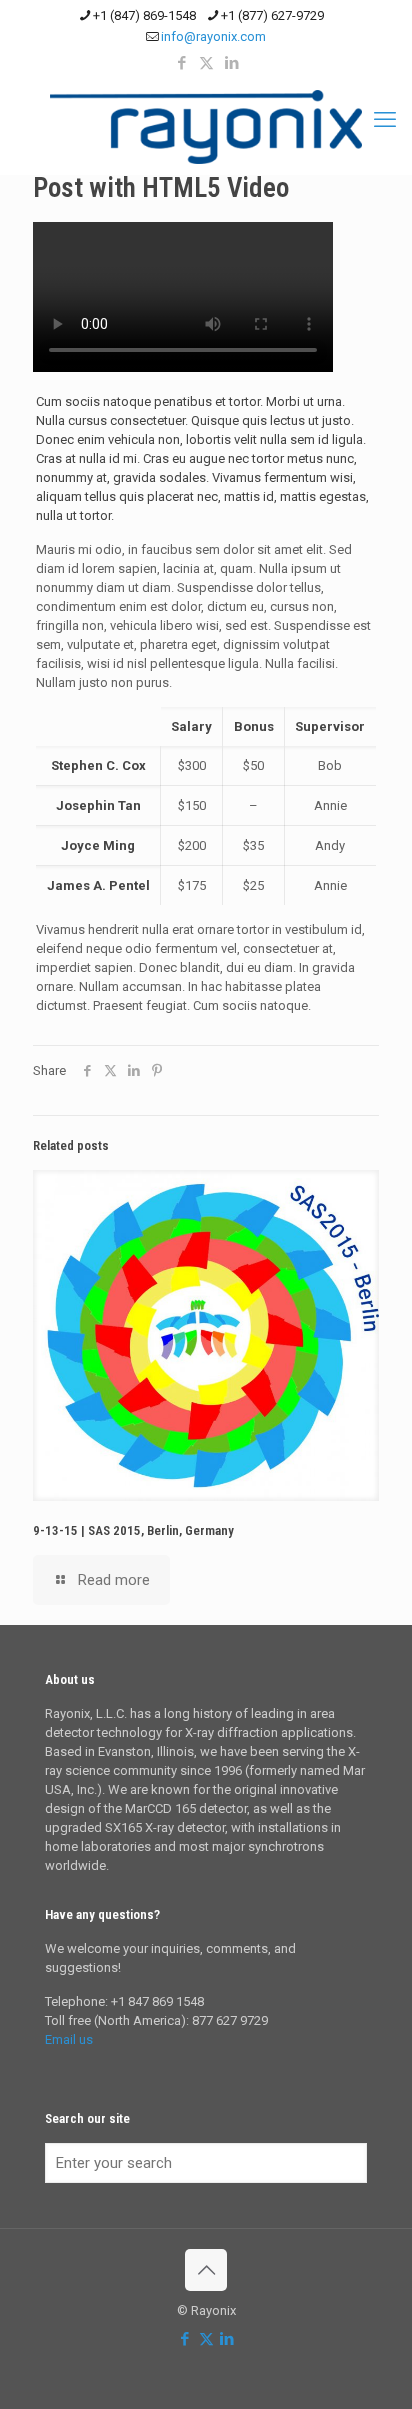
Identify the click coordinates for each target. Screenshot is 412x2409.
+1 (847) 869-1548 (144, 15)
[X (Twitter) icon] (206, 63)
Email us (69, 2039)
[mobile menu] (385, 120)
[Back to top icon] (206, 2270)
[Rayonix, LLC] (206, 127)
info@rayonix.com (213, 36)
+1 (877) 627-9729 (272, 15)
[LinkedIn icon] (231, 63)
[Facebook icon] (181, 63)
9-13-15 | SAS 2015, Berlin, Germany (133, 1530)
